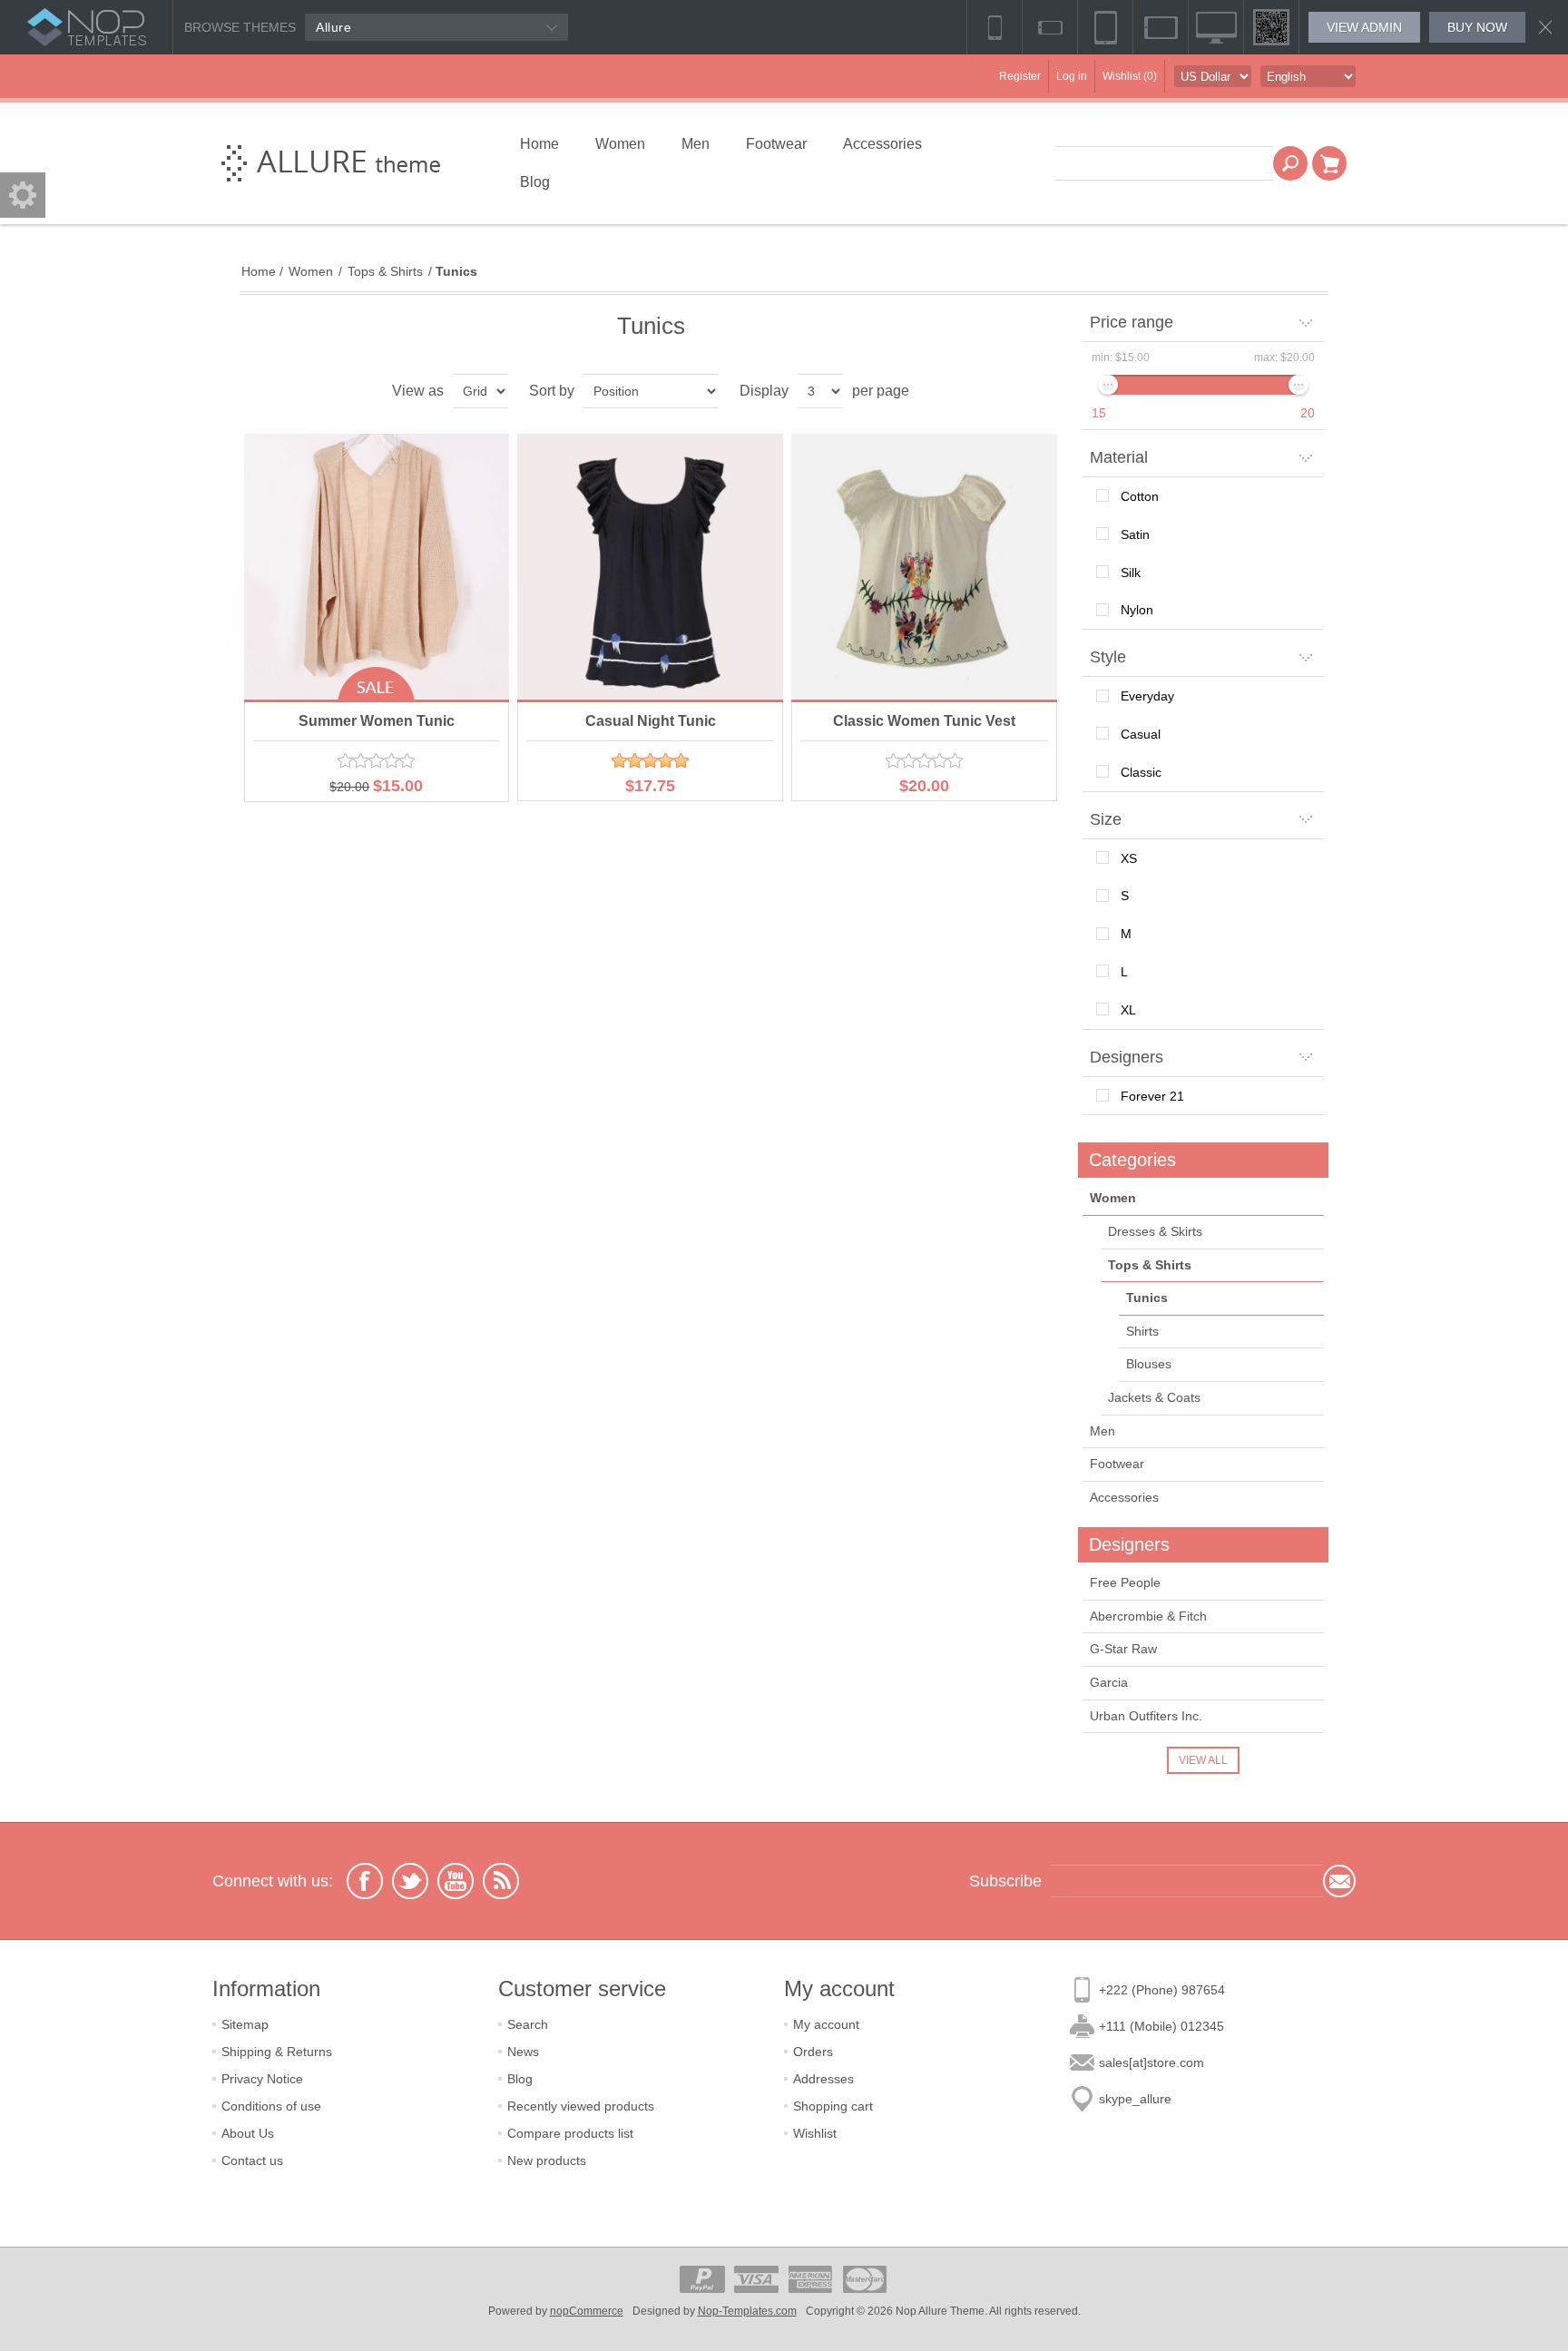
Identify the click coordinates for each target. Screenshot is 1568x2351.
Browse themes (240, 27)
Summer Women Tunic (377, 721)
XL (1128, 1010)
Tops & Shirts (1150, 1265)
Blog (520, 2079)
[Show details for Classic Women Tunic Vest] (924, 567)
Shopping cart (833, 2106)
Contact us (252, 2160)
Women (1113, 1198)
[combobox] (1164, 163)
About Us (248, 2133)
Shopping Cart (1329, 163)
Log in (1072, 76)
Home (259, 271)
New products (547, 2160)
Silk (1131, 573)
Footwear (1117, 1464)
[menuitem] (355, 2024)
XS (1129, 858)
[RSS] (501, 1881)
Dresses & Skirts (1155, 1231)
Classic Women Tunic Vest (924, 721)
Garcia (1109, 1682)
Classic (1141, 772)
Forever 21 (1152, 1096)
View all (1203, 1760)
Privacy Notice (262, 2079)
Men (1102, 1431)
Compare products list (570, 2133)
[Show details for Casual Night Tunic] (650, 567)
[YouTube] (456, 1881)
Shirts (1142, 1331)
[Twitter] (410, 1881)
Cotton (1140, 496)
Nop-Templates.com (747, 2311)
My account (826, 2024)
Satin (1135, 534)
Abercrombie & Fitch (1148, 1616)
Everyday (1147, 696)
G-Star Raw (1123, 1649)
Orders (813, 2052)
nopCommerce (587, 2311)
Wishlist (815, 2133)
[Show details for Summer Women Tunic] (377, 567)
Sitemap (245, 2024)
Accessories (1124, 1497)
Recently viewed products (581, 2106)
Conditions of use (271, 2106)
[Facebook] (365, 1881)
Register (1020, 76)
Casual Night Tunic (651, 721)
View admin (1364, 27)
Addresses (823, 2079)
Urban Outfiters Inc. (1146, 1716)
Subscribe (1339, 1881)
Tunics (1147, 1298)
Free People (1125, 1582)
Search (1290, 163)
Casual (1141, 734)
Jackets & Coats (1154, 1397)
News (523, 2052)
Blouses (1149, 1364)
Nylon (1137, 610)
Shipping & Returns (277, 2052)
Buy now (1477, 27)
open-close (23, 195)
